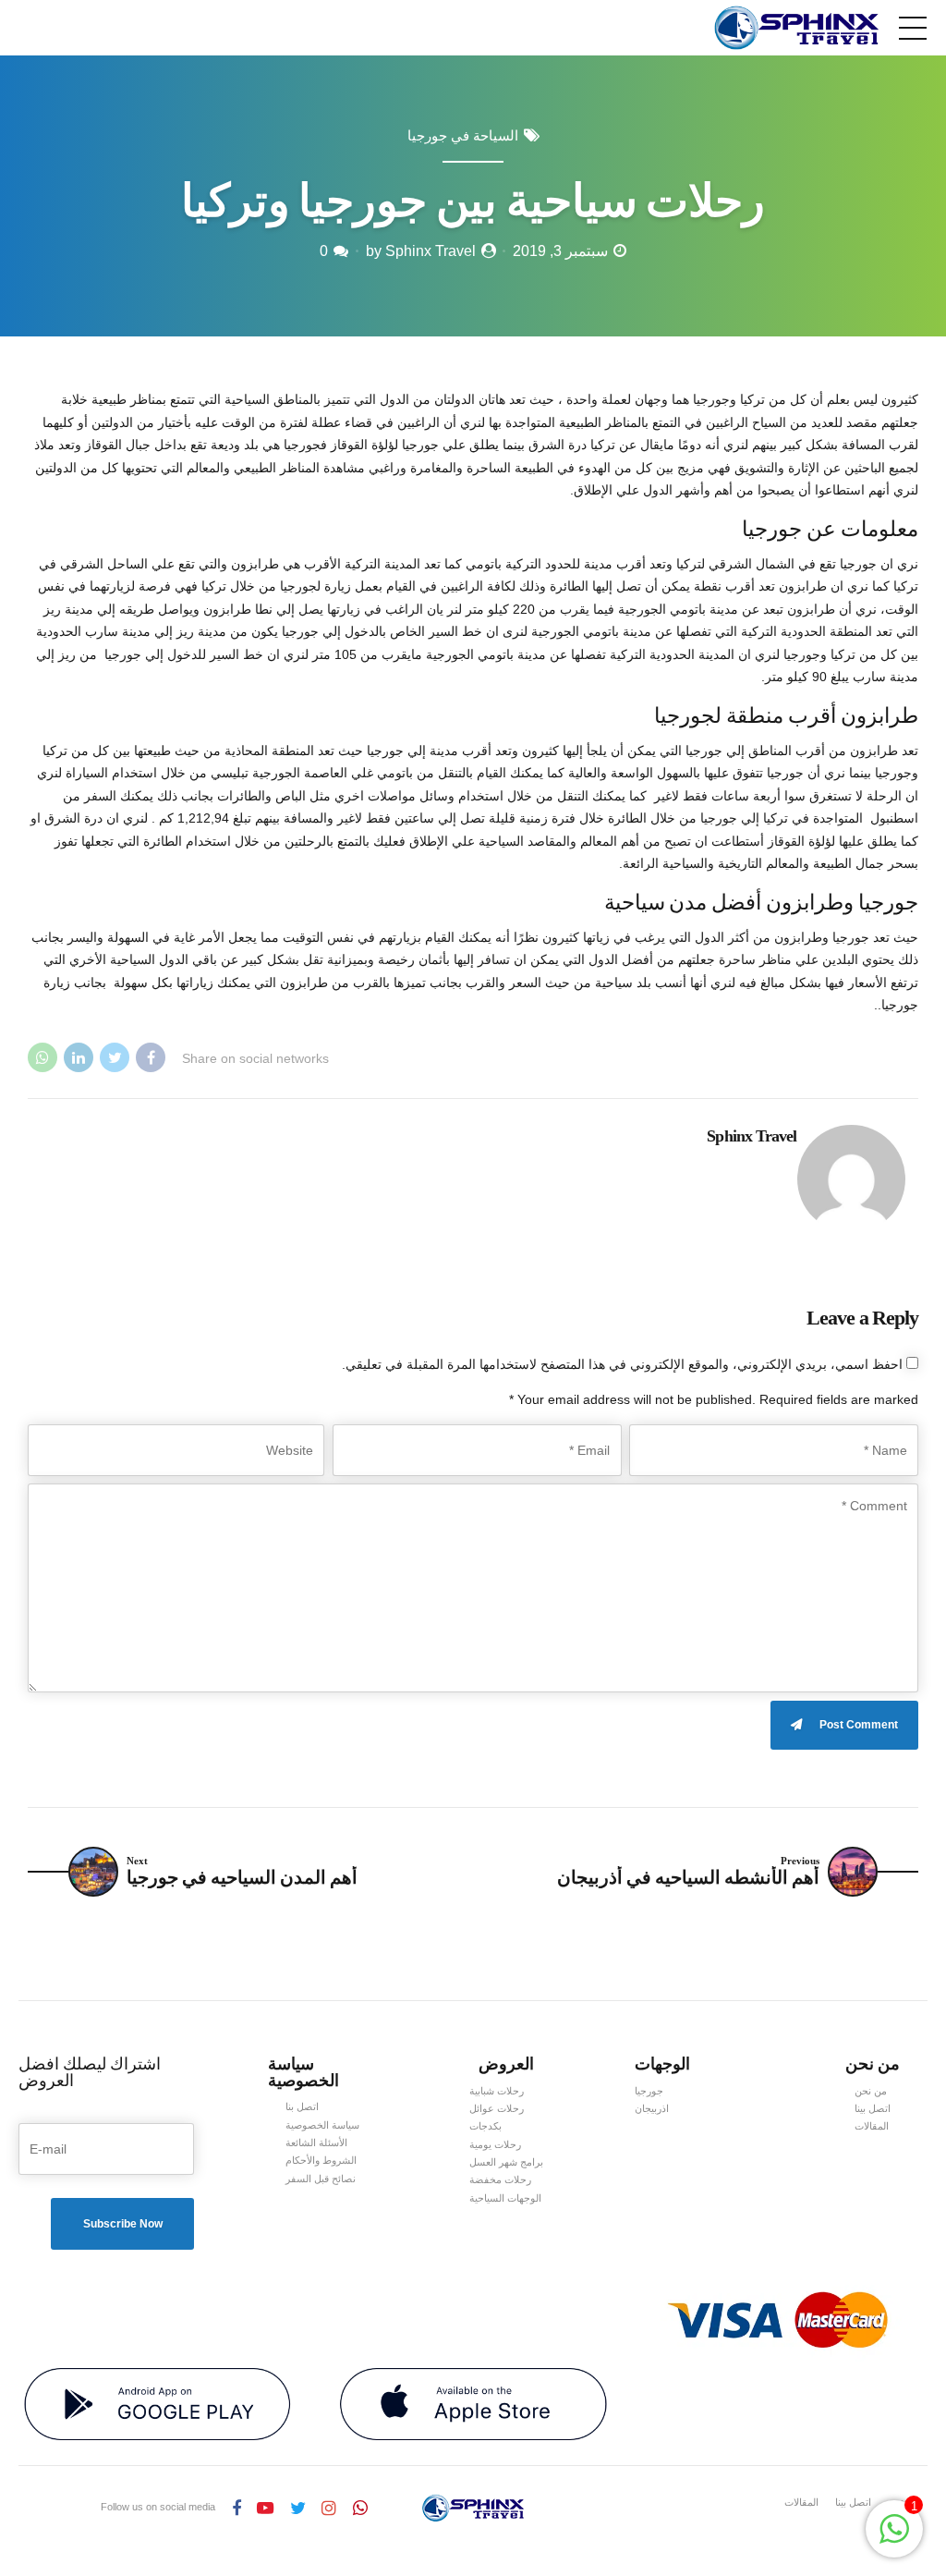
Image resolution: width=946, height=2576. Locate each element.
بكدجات (485, 2126)
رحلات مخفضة (500, 2179)
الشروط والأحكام (321, 2160)
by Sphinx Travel (421, 251)
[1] (894, 2539)
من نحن (871, 2091)
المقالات (872, 2126)
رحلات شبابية (497, 2091)
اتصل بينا (873, 2108)
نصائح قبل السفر (321, 2179)
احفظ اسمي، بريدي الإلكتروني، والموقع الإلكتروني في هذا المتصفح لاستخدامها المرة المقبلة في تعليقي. (622, 1364)
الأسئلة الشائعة (316, 2143)
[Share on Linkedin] (79, 1057)
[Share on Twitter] (115, 1057)
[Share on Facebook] (151, 1057)
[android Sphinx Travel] (158, 2405)
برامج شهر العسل (506, 2162)
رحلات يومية (495, 2144)
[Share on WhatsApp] (42, 1057)
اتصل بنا (302, 2106)
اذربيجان (652, 2108)
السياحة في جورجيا (463, 136)
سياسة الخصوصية (322, 2125)
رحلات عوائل (497, 2108)
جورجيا (649, 2091)
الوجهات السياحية (505, 2198)
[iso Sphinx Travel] (473, 2405)
